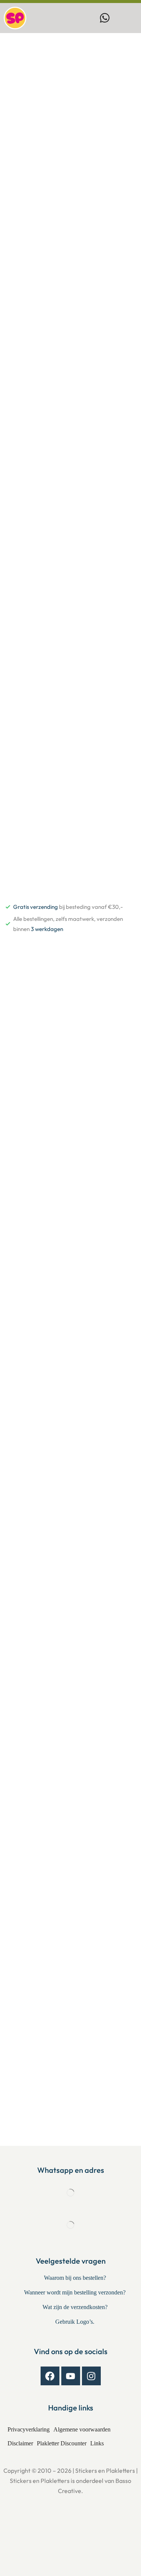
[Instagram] (91, 2376)
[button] (120, 18)
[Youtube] (71, 2376)
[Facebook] (50, 2376)
